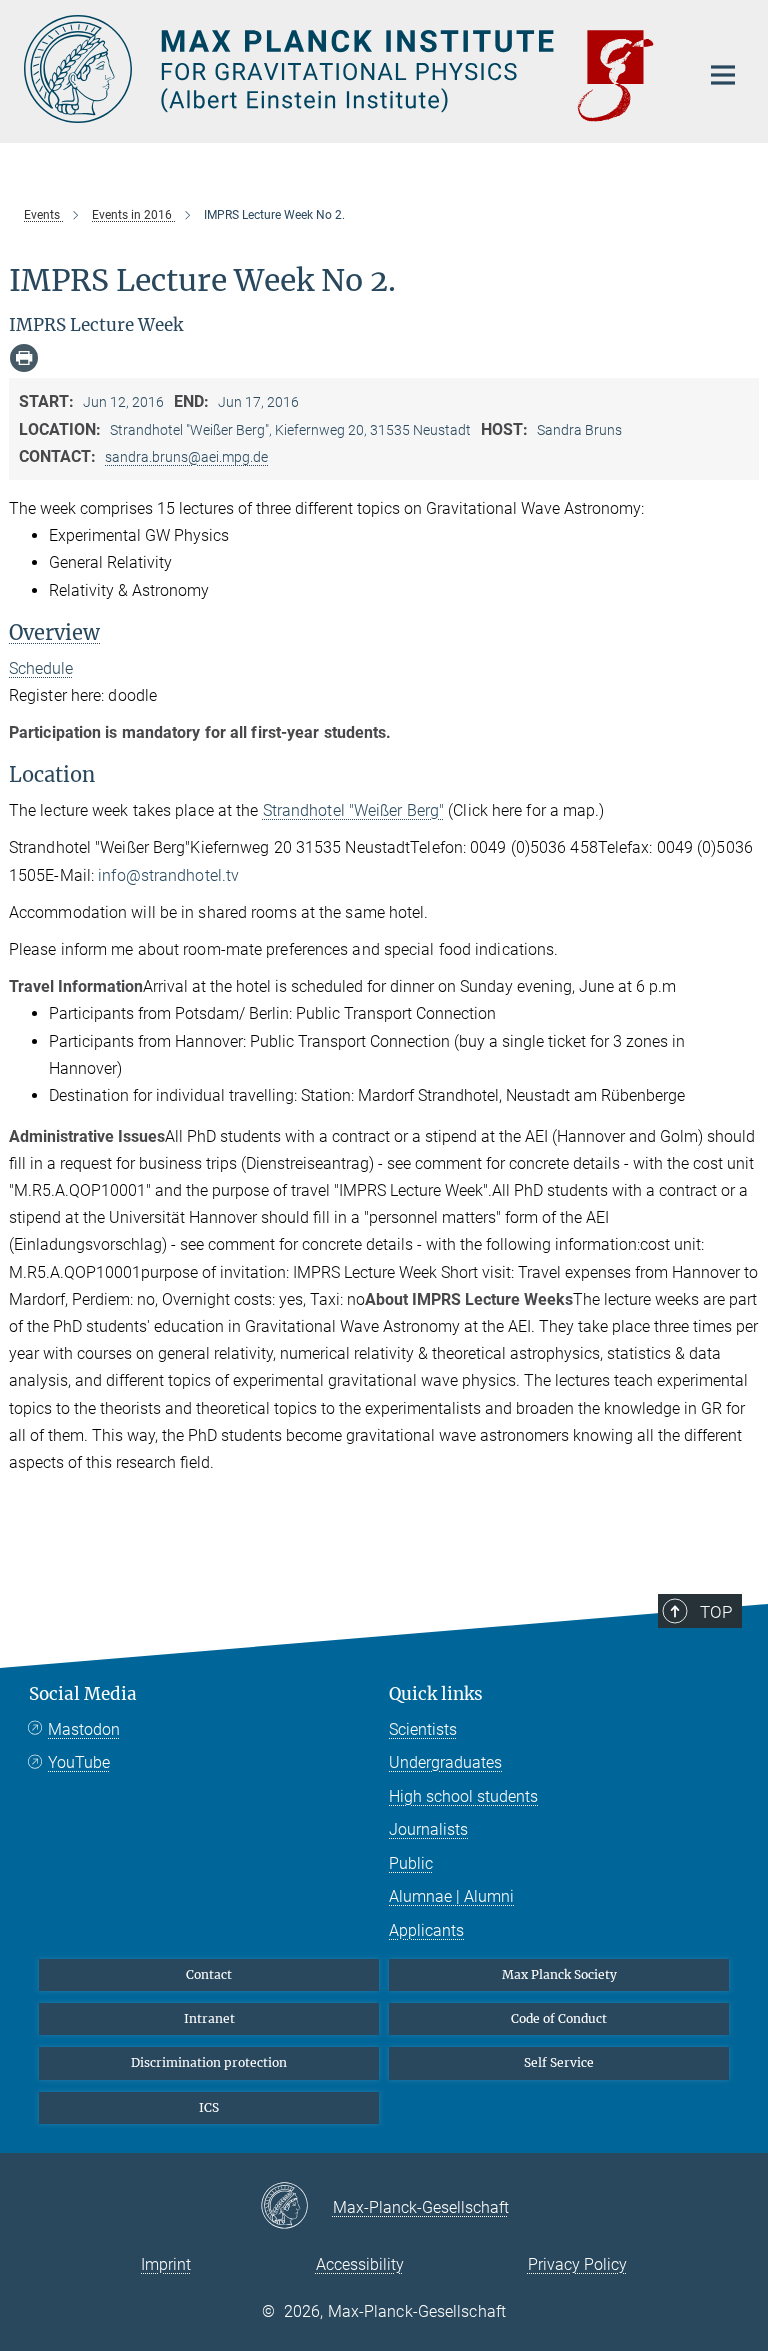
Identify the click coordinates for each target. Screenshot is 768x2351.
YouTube (79, 1762)
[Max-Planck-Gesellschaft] (296, 2207)
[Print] (24, 358)
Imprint (166, 2264)
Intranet (209, 2018)
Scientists (423, 1729)
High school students (463, 1796)
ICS (209, 2107)
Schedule (41, 668)
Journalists (428, 1829)
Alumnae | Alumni (451, 1896)
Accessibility (360, 2264)
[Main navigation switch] (723, 75)
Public (411, 1863)
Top (716, 1612)
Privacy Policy (577, 2264)
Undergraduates (445, 1762)
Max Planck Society (559, 1974)
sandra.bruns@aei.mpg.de (186, 457)
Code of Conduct (559, 2018)
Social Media (83, 1694)
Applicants (426, 1930)
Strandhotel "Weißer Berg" (354, 810)
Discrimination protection (209, 2062)
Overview (54, 632)
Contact (209, 1974)
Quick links (436, 1694)
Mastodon (84, 1729)
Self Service (559, 2062)
